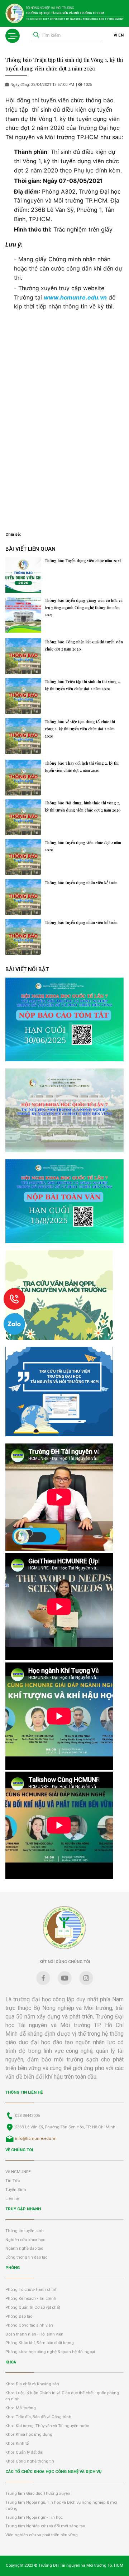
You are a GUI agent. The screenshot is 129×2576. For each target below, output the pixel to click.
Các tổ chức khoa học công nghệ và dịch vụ (53, 2472)
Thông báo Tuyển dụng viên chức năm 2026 (83, 561)
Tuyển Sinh (16, 2190)
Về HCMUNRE (18, 2172)
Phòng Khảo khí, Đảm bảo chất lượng (40, 2343)
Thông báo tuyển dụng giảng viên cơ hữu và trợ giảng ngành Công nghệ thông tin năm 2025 (84, 608)
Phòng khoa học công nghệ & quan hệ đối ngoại (50, 2352)
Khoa (11, 2362)
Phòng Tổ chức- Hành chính (32, 2290)
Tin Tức (13, 2181)
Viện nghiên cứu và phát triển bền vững (42, 2535)
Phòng (13, 2268)
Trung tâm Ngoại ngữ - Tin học (34, 2517)
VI (115, 35)
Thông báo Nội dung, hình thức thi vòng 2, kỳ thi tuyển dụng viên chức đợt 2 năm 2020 (83, 807)
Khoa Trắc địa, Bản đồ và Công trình (38, 2417)
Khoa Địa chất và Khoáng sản (32, 2384)
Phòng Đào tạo (19, 2316)
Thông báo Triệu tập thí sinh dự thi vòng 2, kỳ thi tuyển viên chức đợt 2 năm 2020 (83, 685)
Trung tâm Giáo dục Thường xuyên (38, 2494)
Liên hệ (12, 2199)
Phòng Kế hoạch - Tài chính (31, 2299)
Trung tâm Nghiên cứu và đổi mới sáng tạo (45, 2526)
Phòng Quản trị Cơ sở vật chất (33, 2307)
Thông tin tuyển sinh (25, 2231)
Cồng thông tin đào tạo (26, 2257)
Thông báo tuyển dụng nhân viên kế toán (81, 883)
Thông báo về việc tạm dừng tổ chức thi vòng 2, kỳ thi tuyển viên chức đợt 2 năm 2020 (80, 729)
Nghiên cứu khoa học (25, 2240)
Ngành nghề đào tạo (24, 2248)
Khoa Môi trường (21, 2408)
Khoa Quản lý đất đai (24, 2452)
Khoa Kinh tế (17, 2443)
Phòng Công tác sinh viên (29, 2325)
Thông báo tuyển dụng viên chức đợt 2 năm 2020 (83, 846)
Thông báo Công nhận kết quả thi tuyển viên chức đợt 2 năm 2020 (84, 646)
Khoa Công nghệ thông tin (30, 2461)
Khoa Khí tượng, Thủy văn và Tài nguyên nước (47, 2426)
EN (121, 35)
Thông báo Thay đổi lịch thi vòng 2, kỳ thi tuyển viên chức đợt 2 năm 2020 (82, 767)
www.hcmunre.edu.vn (75, 297)
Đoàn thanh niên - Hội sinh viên (34, 2334)
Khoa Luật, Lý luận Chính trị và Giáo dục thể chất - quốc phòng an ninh (62, 2396)
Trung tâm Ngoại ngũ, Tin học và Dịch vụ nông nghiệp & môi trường (61, 2506)
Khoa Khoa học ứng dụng (29, 2434)
